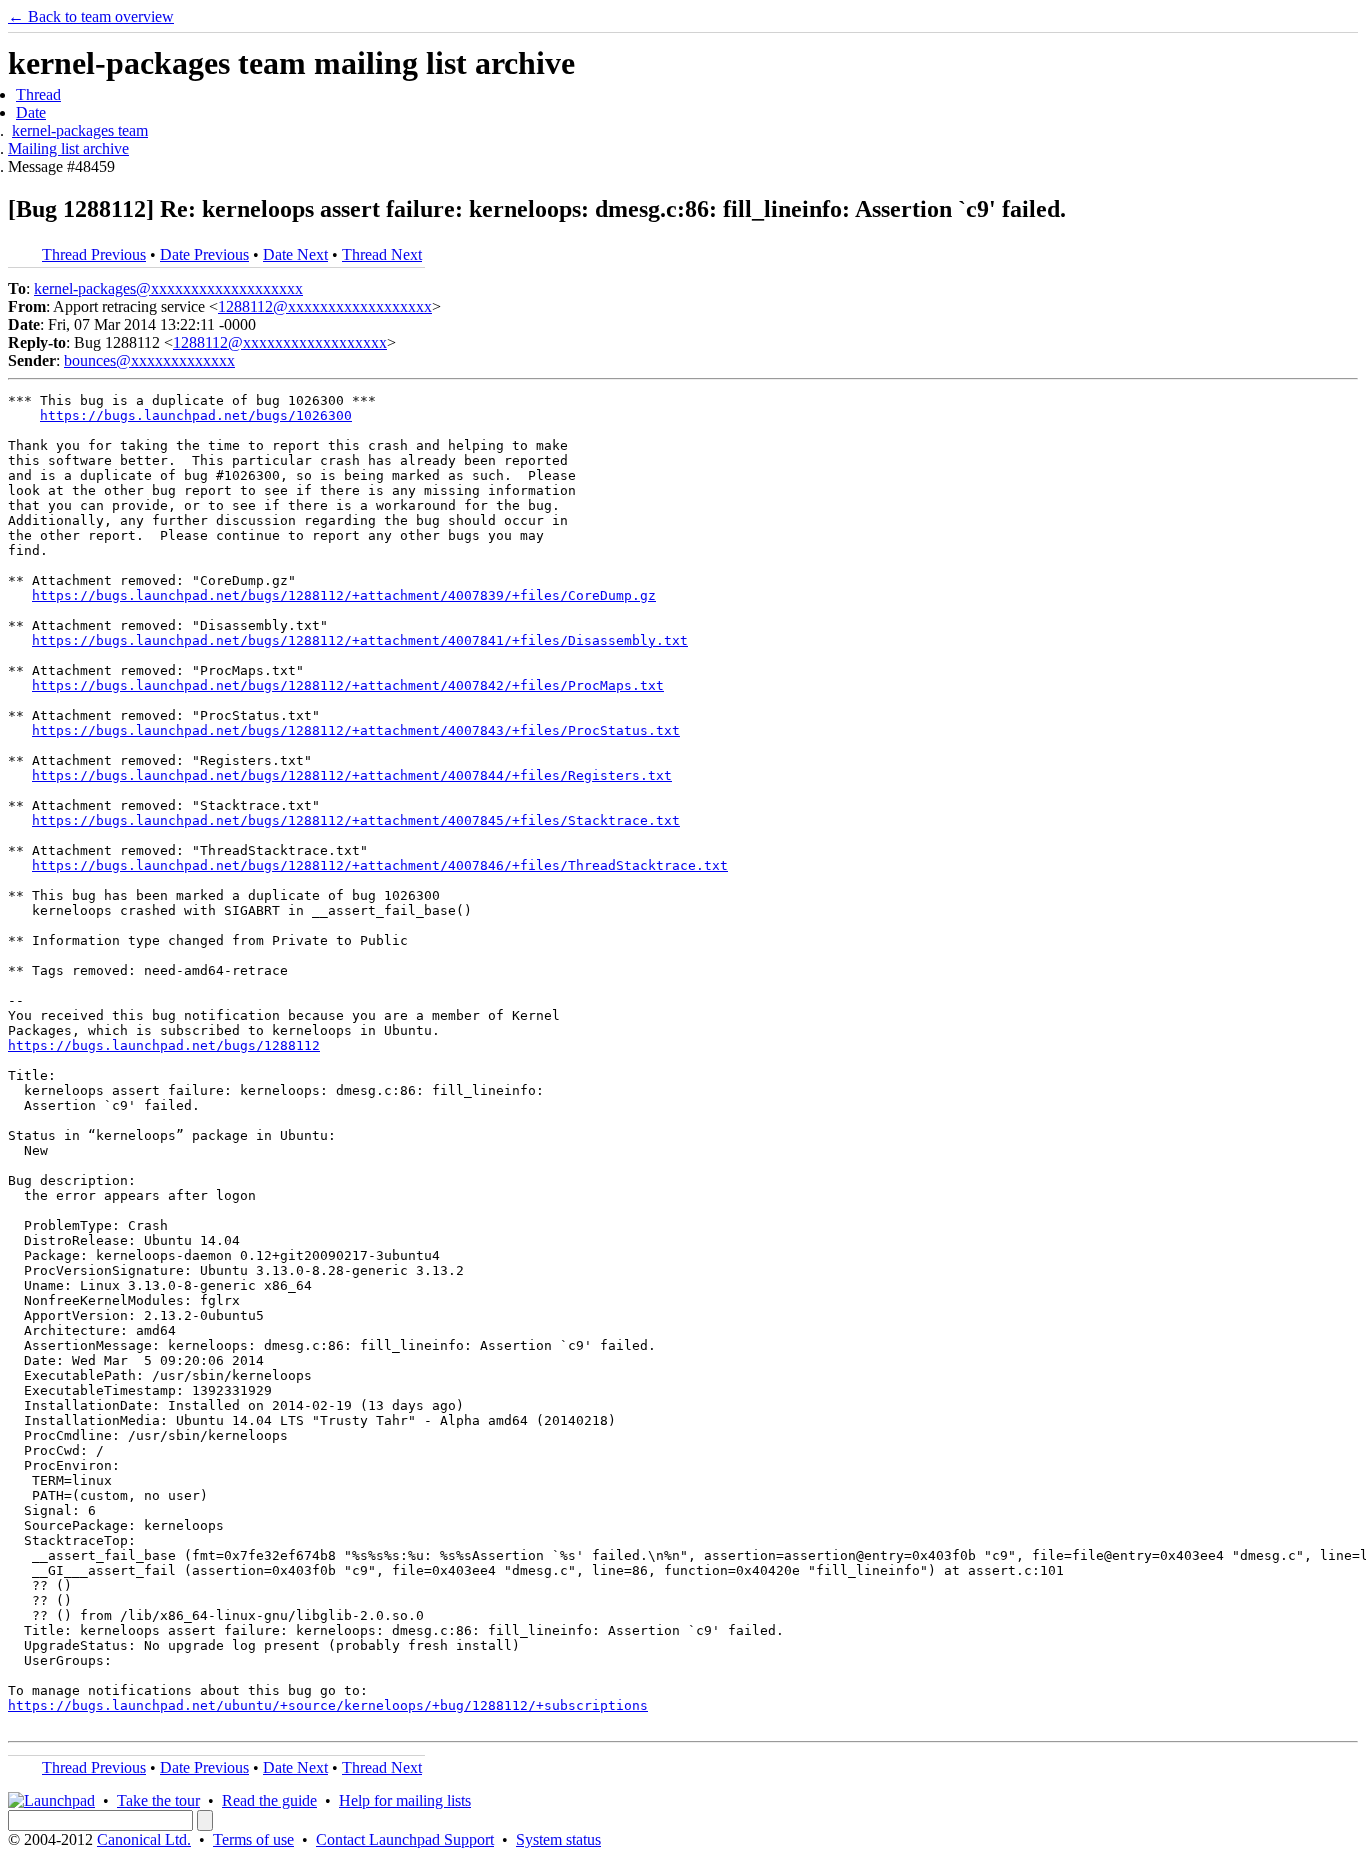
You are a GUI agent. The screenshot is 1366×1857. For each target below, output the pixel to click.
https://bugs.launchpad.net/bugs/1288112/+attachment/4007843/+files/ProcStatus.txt (356, 730)
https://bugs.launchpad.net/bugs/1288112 (164, 1045)
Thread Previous (94, 254)
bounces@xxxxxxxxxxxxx (149, 360)
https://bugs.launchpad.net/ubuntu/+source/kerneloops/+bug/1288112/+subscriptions (328, 1705)
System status (558, 1839)
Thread (38, 94)
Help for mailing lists (405, 1800)
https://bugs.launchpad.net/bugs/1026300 (196, 415)
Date (31, 112)
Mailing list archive (68, 148)
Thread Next (382, 254)
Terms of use (253, 1839)
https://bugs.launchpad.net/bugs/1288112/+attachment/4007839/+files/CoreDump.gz (344, 595)
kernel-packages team (80, 130)
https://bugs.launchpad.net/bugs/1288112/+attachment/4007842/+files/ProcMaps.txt (348, 685)
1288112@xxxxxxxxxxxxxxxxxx (325, 306)
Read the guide (269, 1800)
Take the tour (158, 1800)
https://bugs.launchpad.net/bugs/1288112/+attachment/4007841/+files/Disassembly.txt (360, 640)
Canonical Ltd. (144, 1839)
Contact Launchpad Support (405, 1839)
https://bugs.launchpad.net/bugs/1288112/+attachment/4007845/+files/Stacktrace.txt (356, 820)
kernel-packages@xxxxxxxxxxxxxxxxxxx (168, 288)
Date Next (295, 254)
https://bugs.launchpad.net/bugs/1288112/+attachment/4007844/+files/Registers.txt (352, 775)
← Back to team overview (91, 16)
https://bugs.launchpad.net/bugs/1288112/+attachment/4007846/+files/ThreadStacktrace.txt (380, 865)
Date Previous (204, 254)
